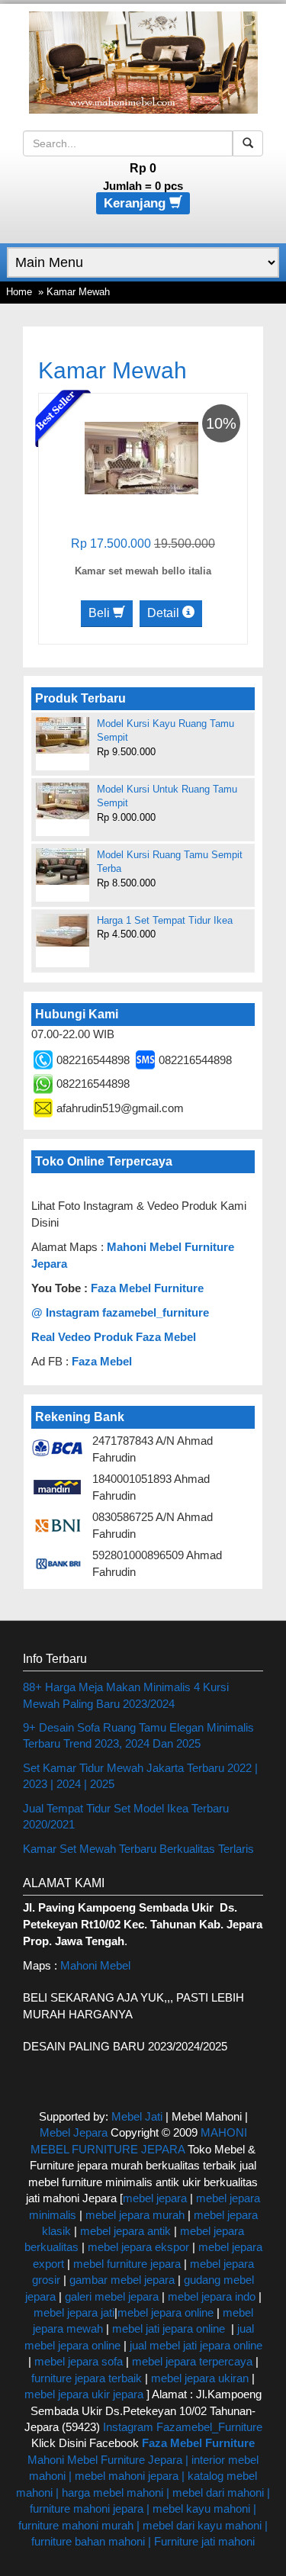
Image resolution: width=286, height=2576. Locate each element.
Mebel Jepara (74, 2132)
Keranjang (137, 203)
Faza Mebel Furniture (147, 1288)
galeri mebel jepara (112, 2296)
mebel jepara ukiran (200, 2378)
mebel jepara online (165, 2312)
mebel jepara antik (125, 2231)
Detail (165, 613)
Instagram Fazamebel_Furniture (183, 2427)
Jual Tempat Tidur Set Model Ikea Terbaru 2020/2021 (126, 1816)
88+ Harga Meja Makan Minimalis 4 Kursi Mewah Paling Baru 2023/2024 (126, 1695)
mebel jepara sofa (79, 2361)
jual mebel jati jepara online (196, 2345)
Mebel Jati (137, 2116)
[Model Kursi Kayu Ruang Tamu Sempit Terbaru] (63, 735)
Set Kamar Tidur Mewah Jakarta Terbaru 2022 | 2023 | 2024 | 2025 (140, 1776)
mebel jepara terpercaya (192, 2361)
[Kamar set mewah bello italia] (141, 457)
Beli (101, 613)
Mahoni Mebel (95, 1965)
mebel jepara (155, 2198)
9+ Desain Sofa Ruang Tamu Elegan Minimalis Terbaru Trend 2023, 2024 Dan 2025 (138, 1735)
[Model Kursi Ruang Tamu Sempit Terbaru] (63, 867)
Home (19, 292)
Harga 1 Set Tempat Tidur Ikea (165, 920)
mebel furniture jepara (127, 2264)
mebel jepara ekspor (138, 2247)
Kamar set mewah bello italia (143, 571)
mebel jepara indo (210, 2296)
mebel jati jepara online (169, 2328)
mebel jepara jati (74, 2312)
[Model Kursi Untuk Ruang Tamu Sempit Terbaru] (63, 801)
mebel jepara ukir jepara (85, 2394)
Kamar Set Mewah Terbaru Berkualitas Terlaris (138, 1849)
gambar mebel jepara (122, 2280)
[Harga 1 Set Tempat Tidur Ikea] (63, 930)
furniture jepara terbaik (87, 2378)
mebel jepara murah (133, 2215)
